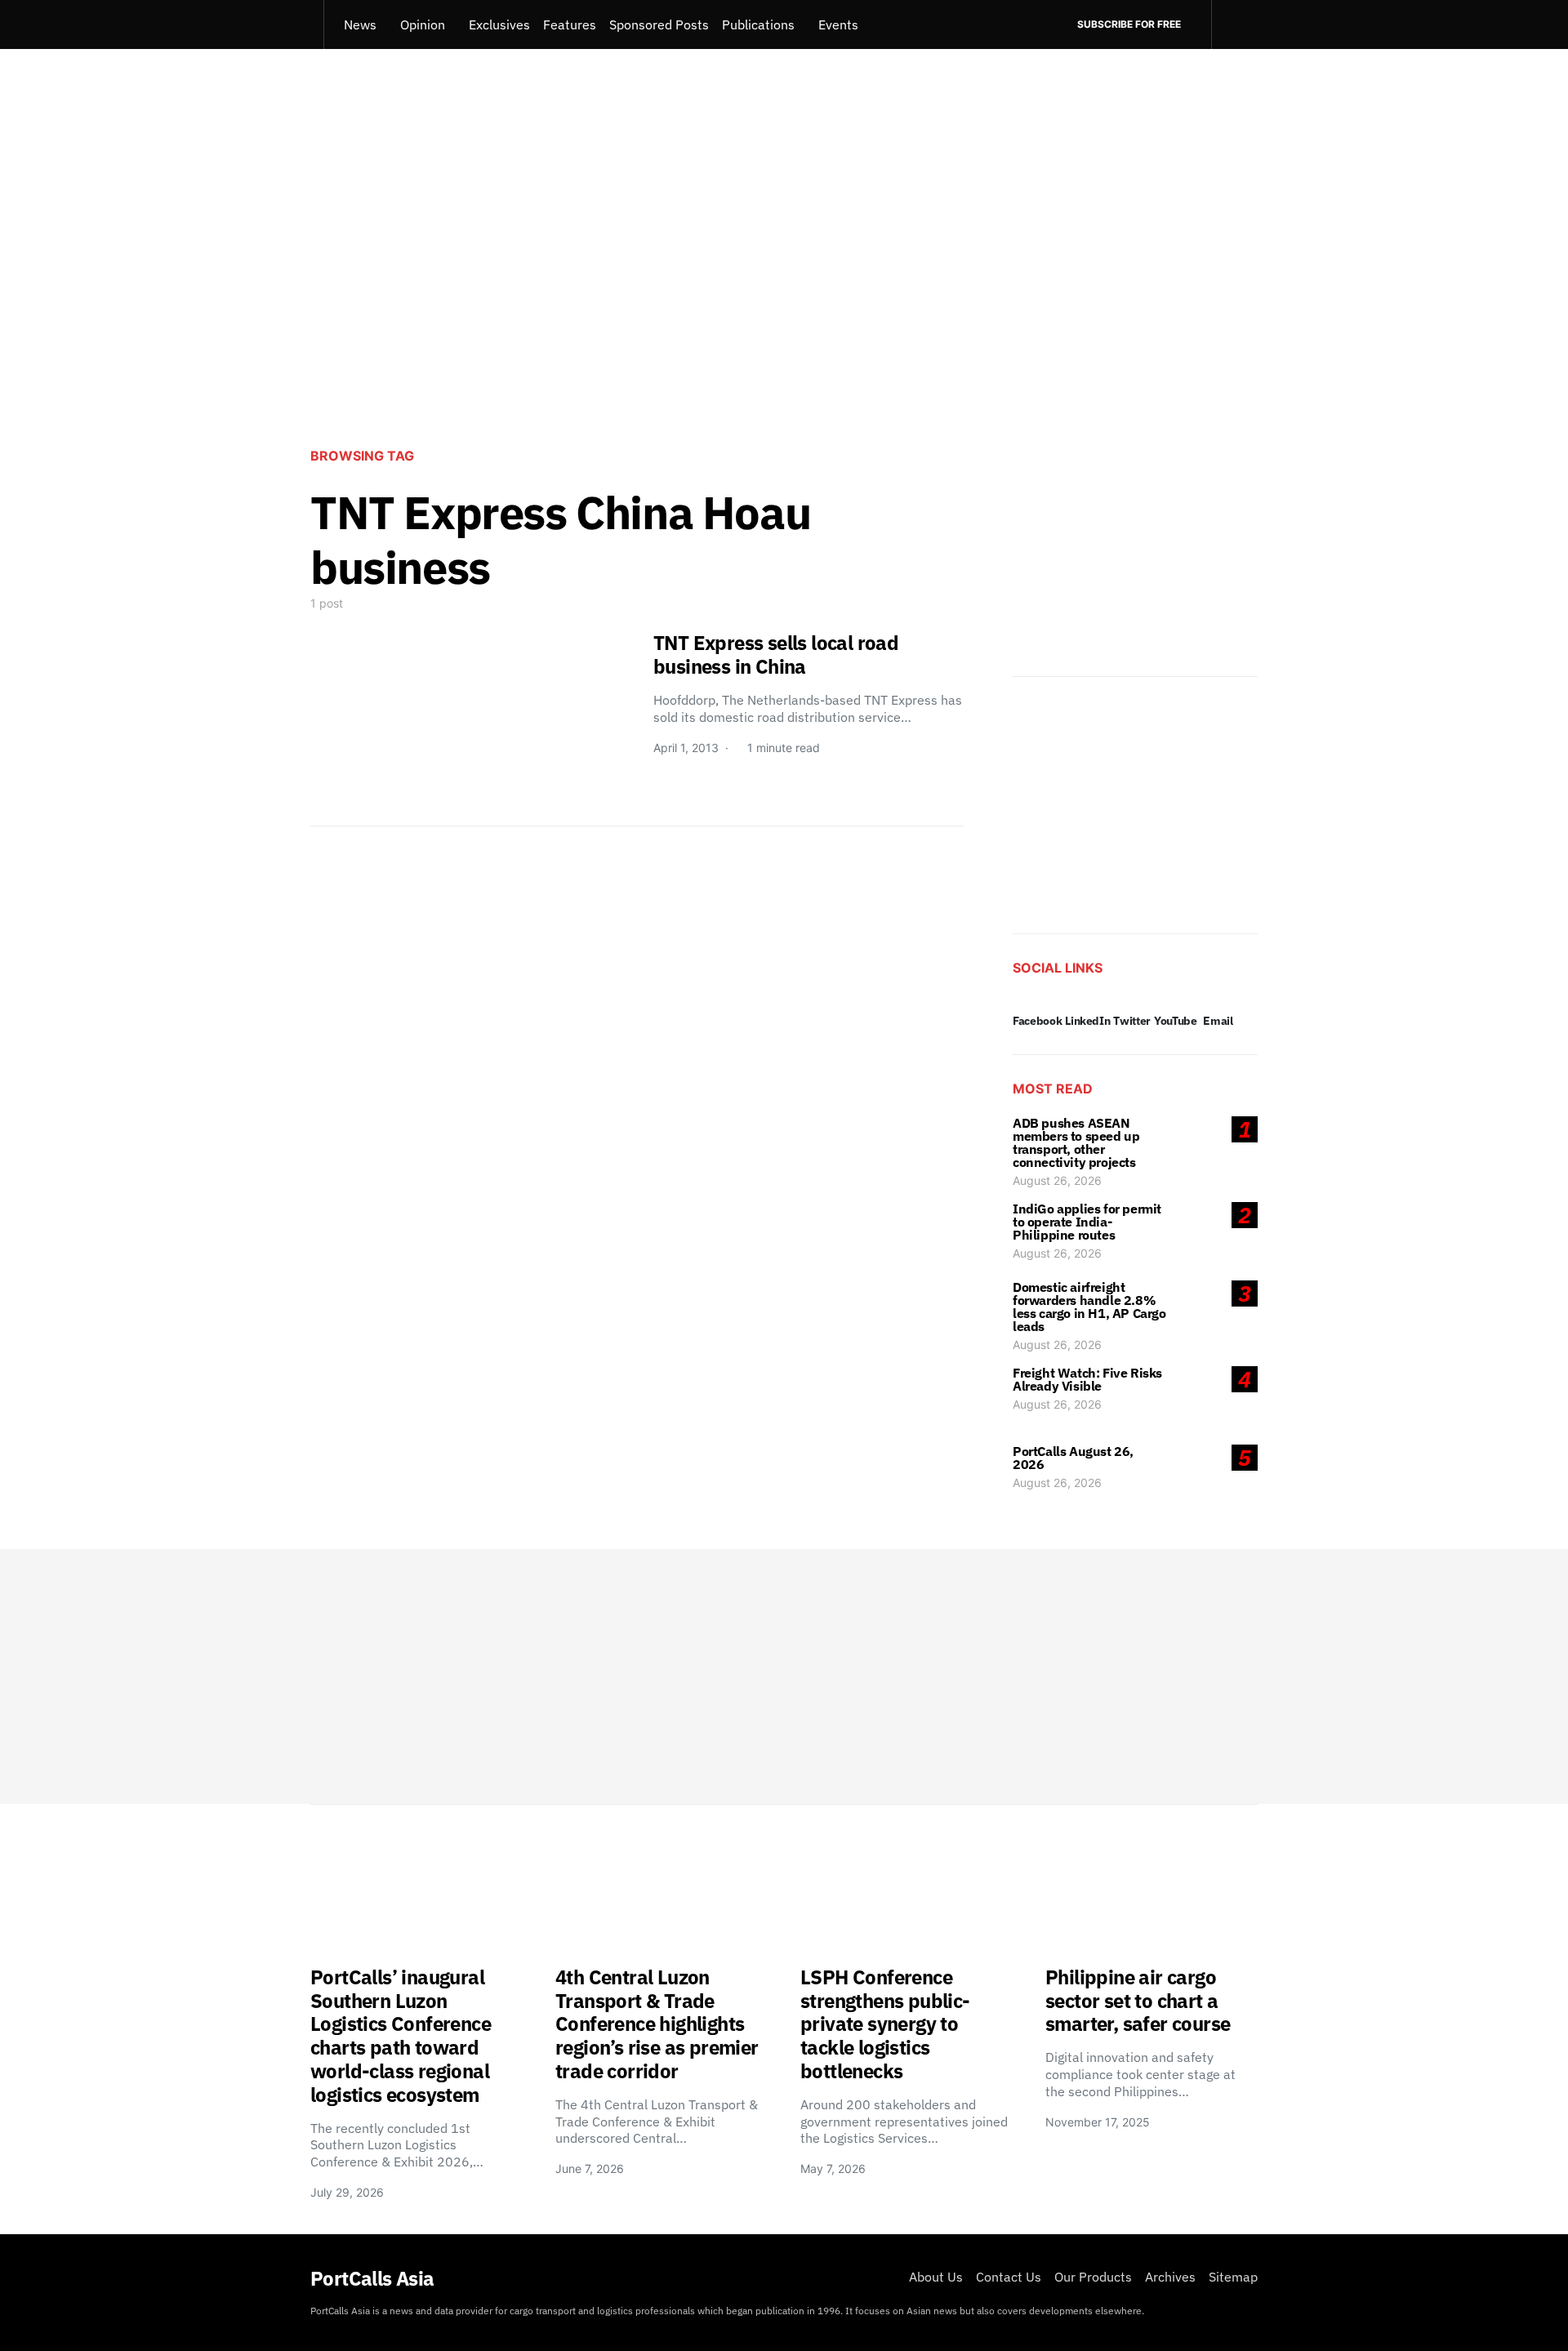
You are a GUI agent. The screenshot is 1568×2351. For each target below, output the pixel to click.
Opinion (423, 24)
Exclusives (499, 24)
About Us (936, 2277)
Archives (1170, 2277)
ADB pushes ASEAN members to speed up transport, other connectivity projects (1076, 1142)
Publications (758, 24)
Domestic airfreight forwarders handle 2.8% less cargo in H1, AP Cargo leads (1089, 1307)
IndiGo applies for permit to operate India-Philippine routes (1087, 1222)
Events (838, 24)
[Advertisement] (784, 299)
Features (570, 24)
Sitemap (1233, 2277)
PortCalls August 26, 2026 (1073, 1458)
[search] (1234, 24)
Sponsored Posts (659, 24)
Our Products (1093, 2277)
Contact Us (1009, 2277)
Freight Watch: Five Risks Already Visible (1087, 1379)
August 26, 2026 (1057, 1180)
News (360, 24)
